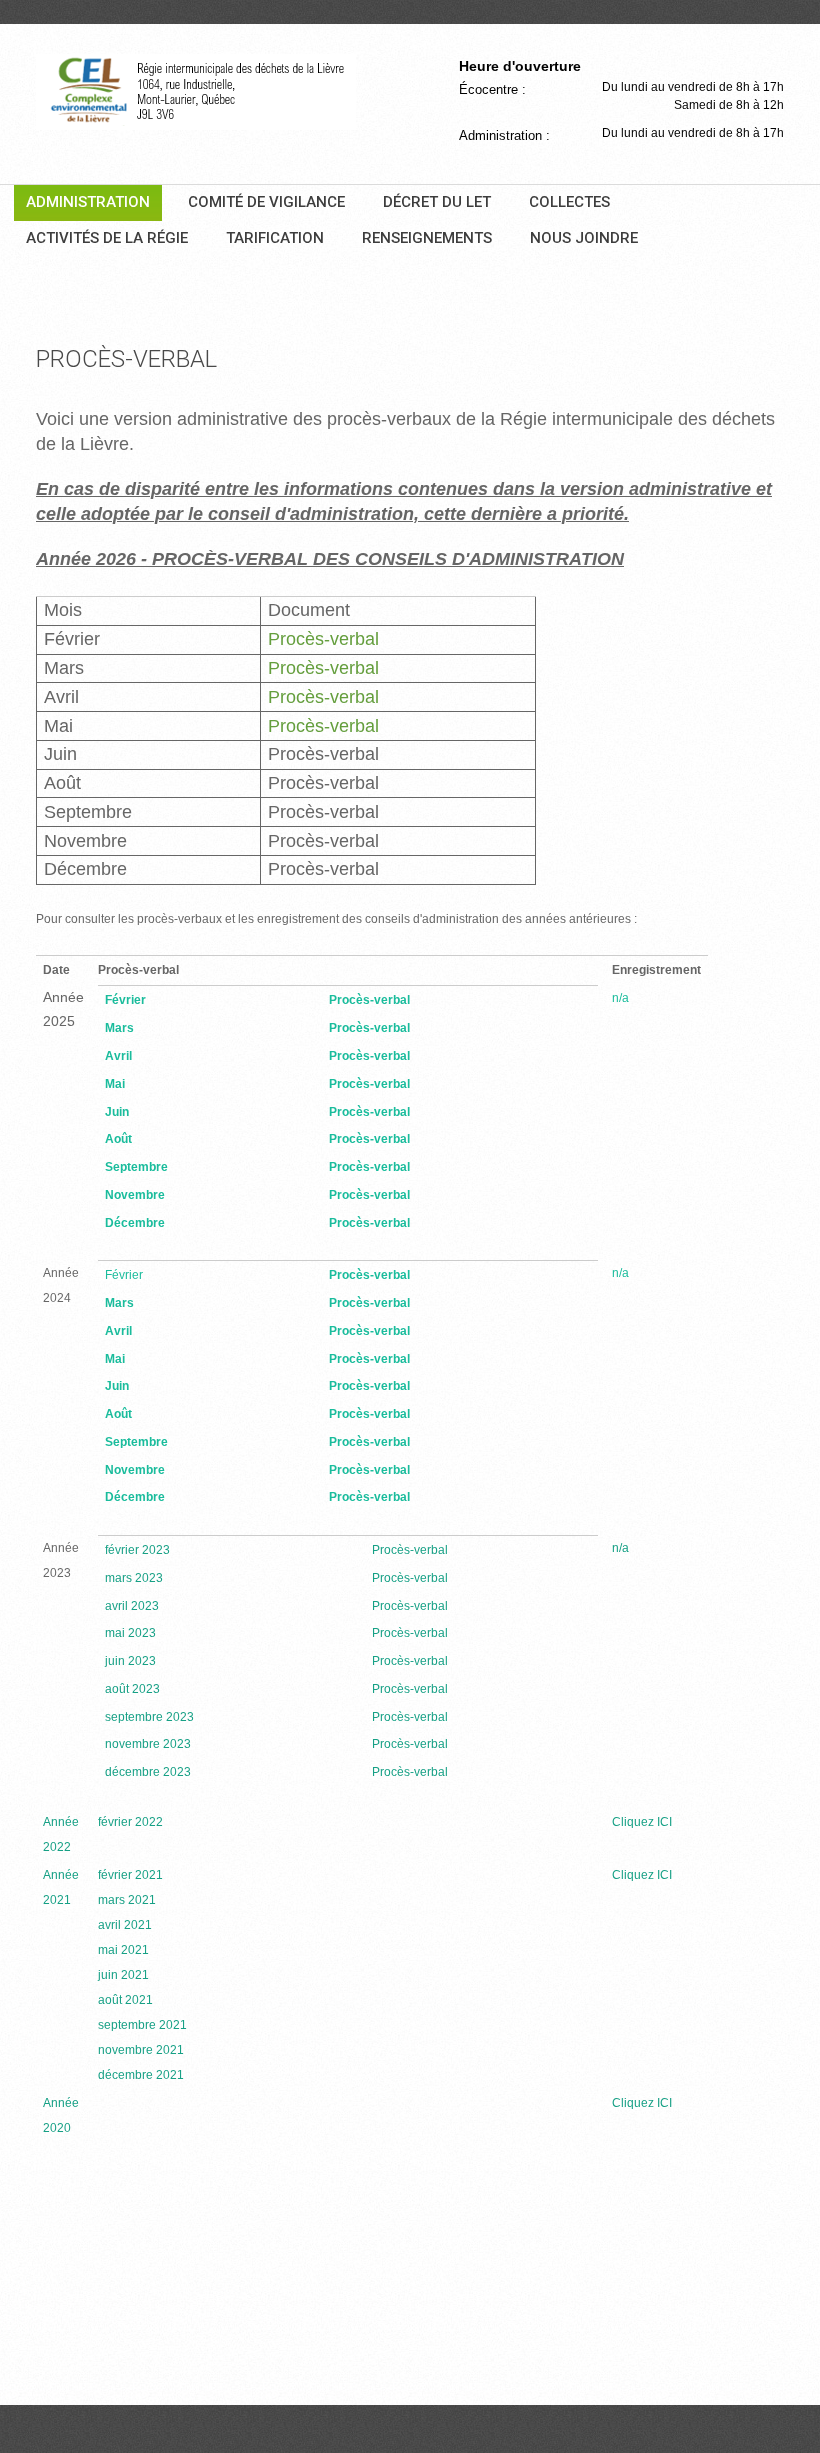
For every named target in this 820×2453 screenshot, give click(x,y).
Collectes (569, 202)
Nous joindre (584, 238)
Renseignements (427, 238)
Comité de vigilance (266, 202)
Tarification (275, 238)
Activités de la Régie (107, 238)
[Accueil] (196, 92)
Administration (88, 202)
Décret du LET (437, 202)
